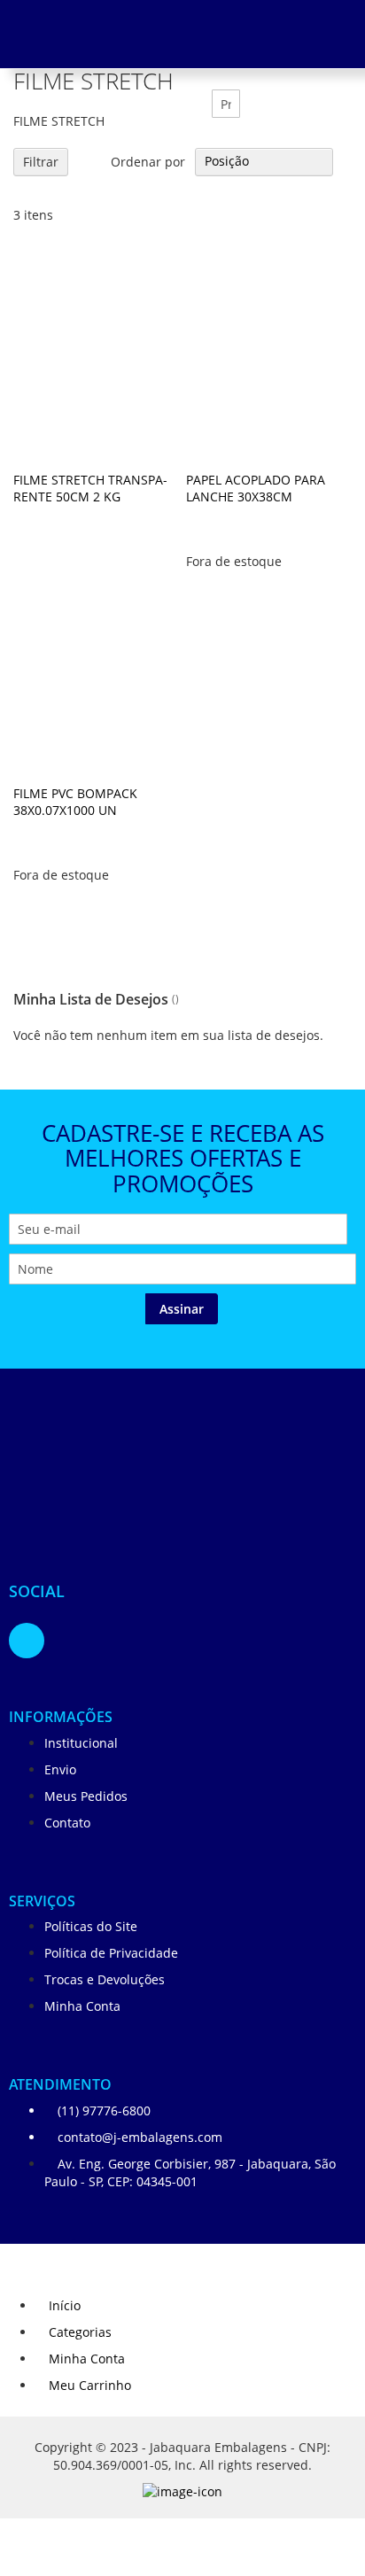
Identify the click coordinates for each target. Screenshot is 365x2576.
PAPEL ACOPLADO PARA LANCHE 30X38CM (256, 488)
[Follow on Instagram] (27, 1641)
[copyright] (182, 2496)
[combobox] (226, 104)
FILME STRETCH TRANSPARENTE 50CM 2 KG (90, 488)
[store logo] (115, 1478)
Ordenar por (148, 161)
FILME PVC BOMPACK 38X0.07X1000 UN (75, 802)
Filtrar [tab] (41, 162)
